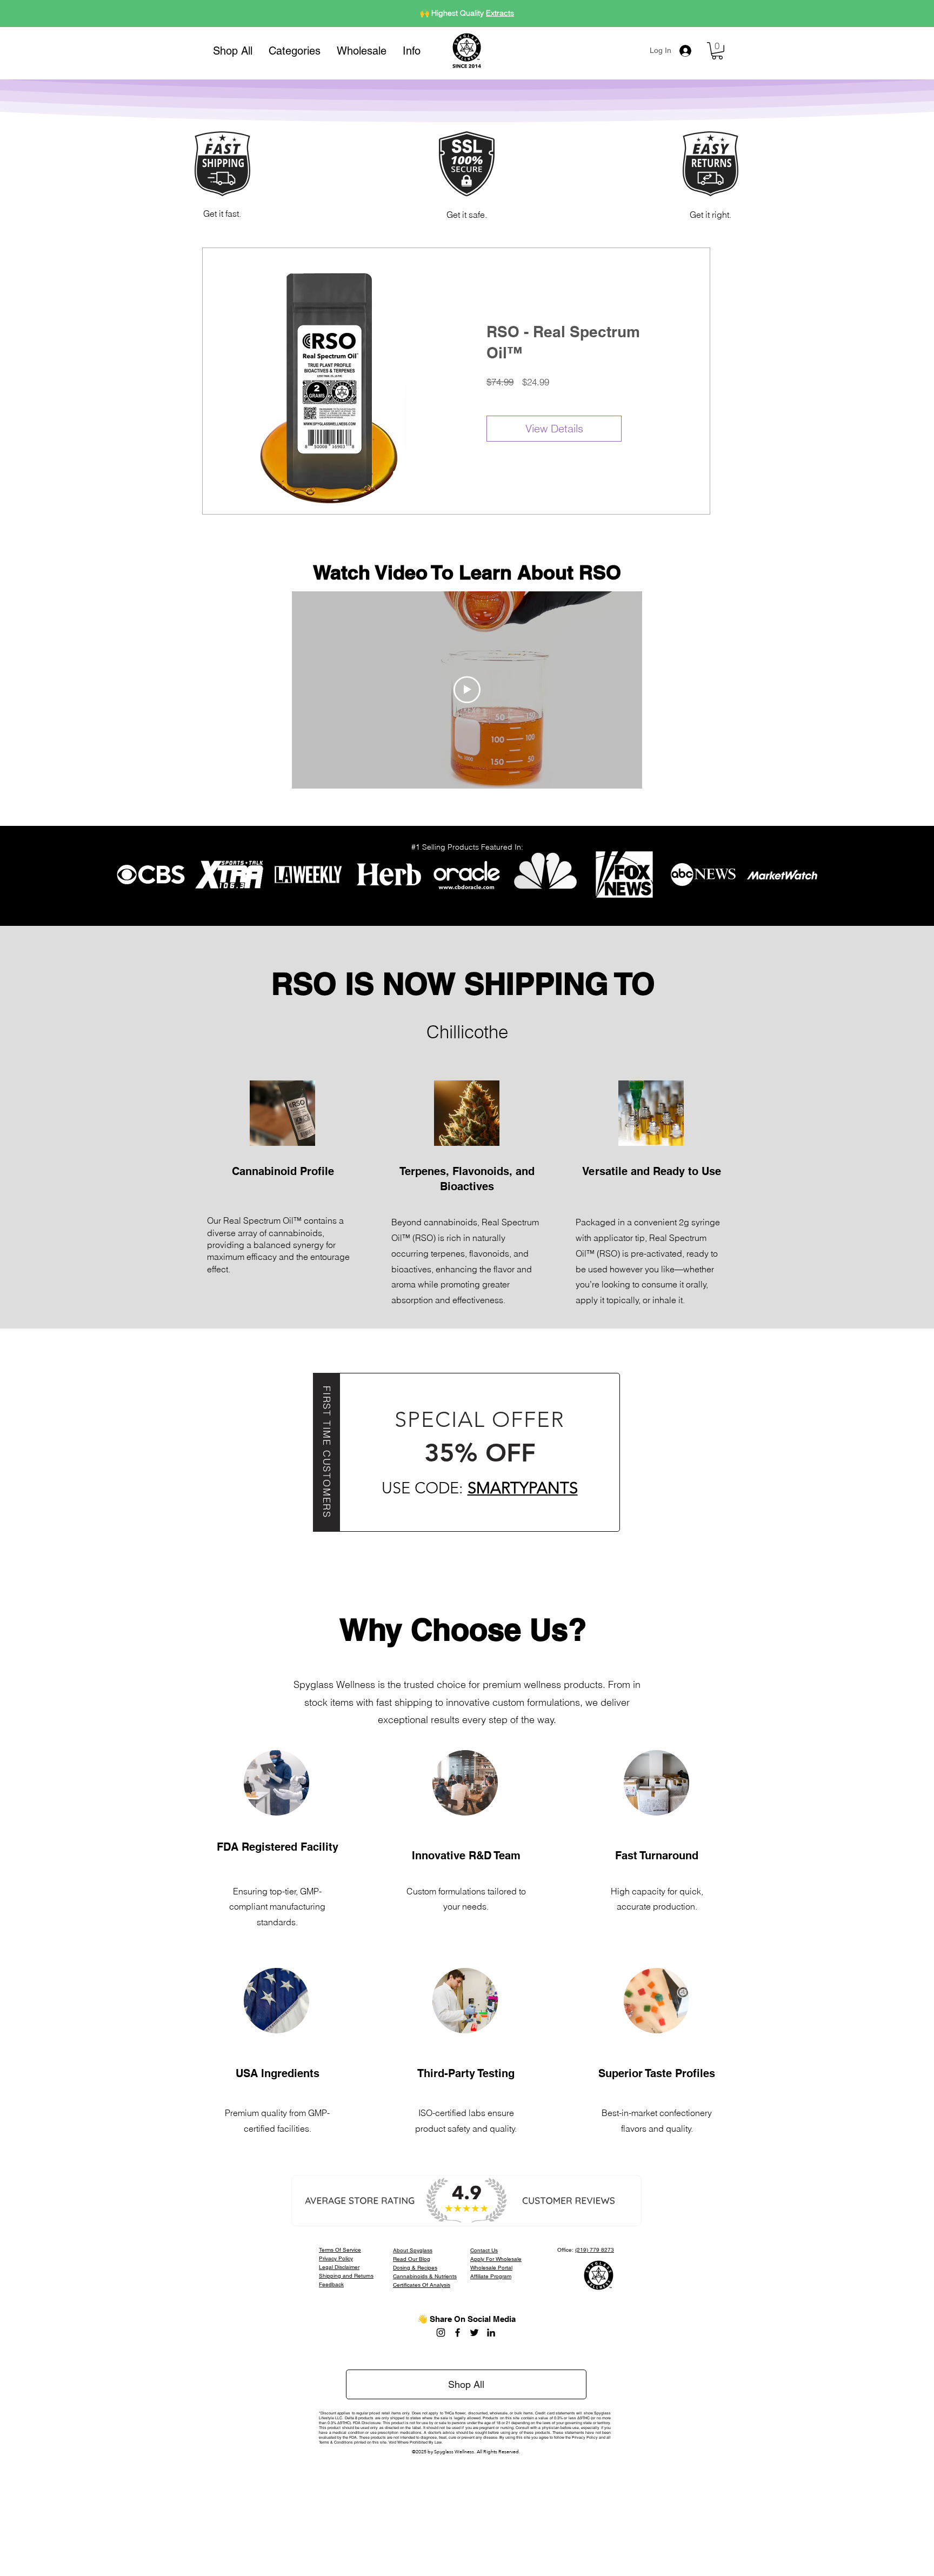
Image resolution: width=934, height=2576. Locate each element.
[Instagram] (441, 2333)
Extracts (500, 13)
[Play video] (467, 690)
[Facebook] (458, 2333)
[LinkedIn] (491, 2333)
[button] (295, 51)
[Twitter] (474, 2333)
